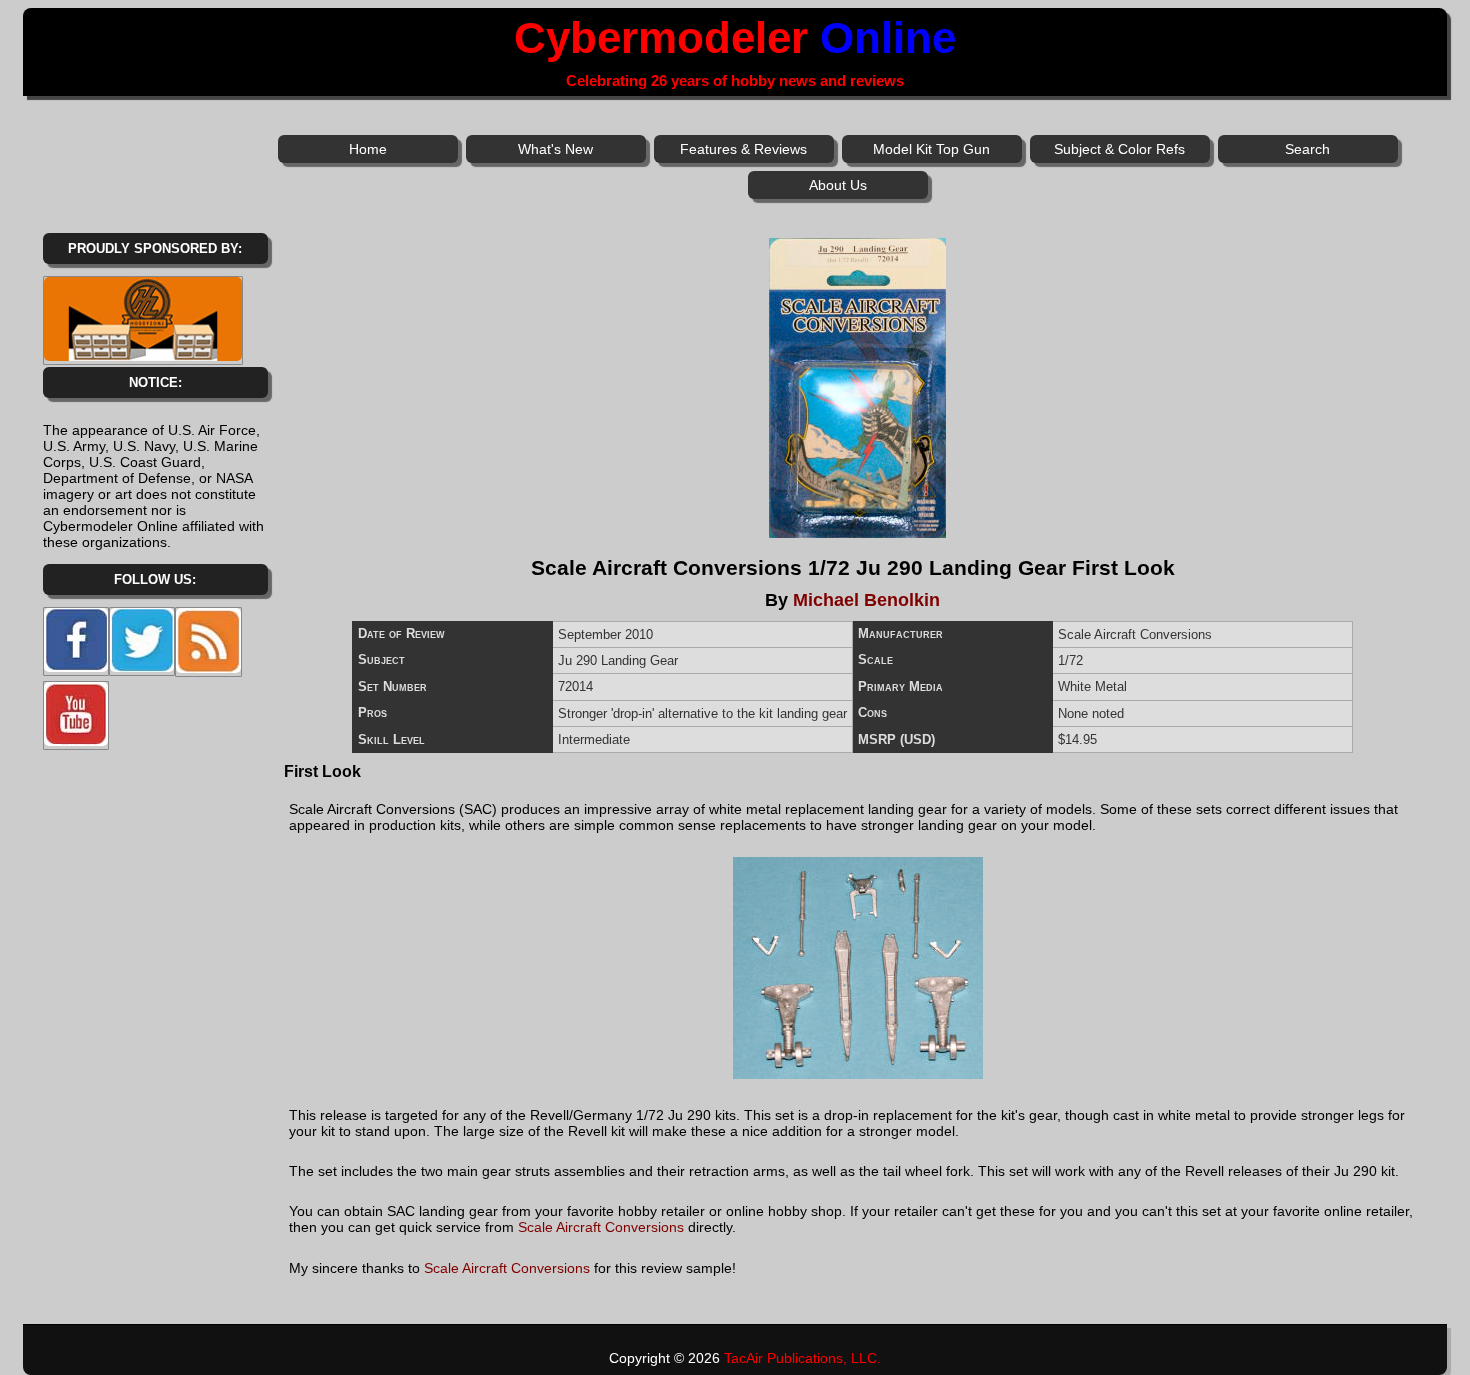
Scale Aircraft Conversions (601, 1227)
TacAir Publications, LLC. (802, 1358)
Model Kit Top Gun (931, 149)
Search (1307, 149)
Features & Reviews (743, 149)
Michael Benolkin (866, 600)
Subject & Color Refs (1119, 149)
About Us (838, 185)
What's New (555, 149)
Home (368, 149)
